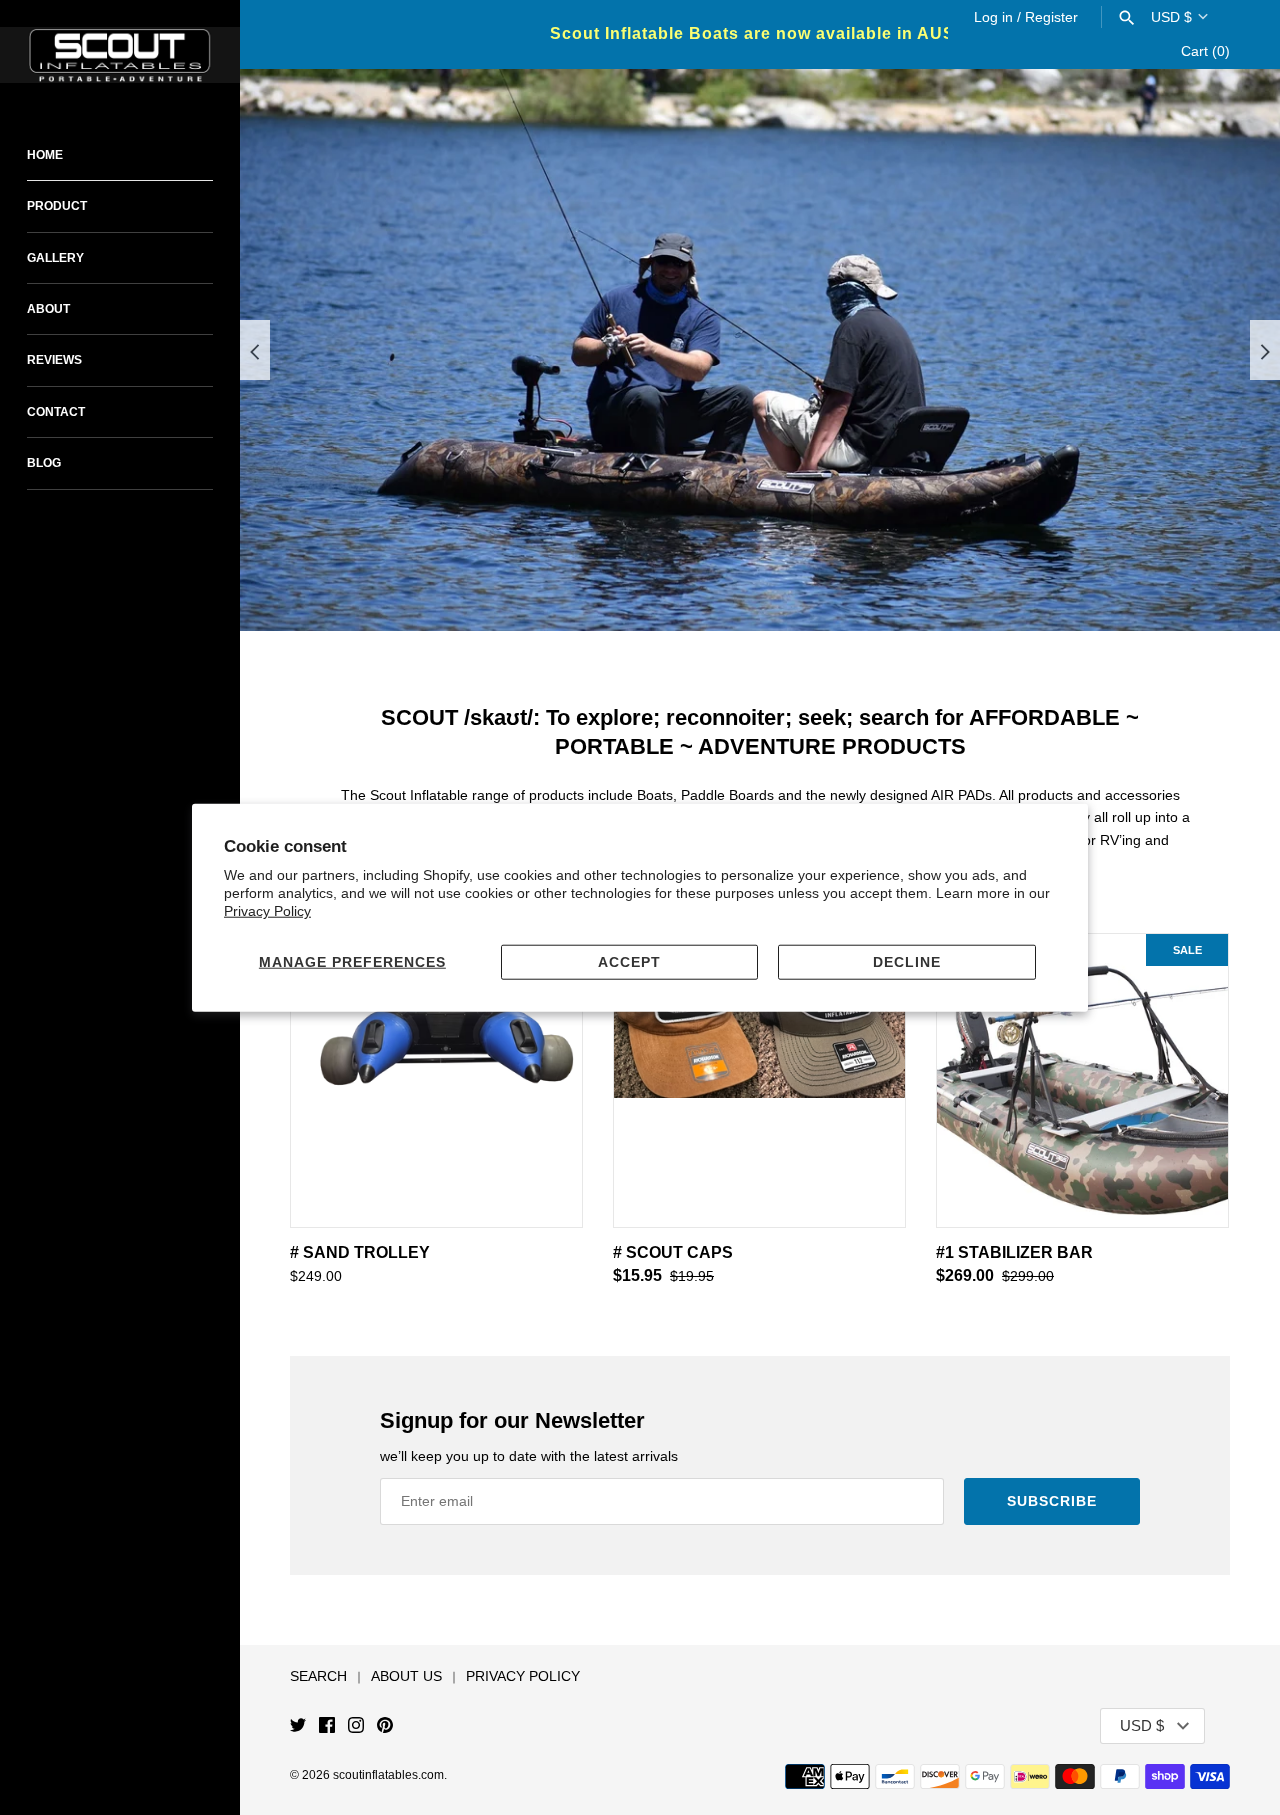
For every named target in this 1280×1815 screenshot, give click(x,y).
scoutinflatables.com (388, 1775)
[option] (760, 350)
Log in (993, 17)
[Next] (1265, 350)
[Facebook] (327, 1726)
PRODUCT (57, 206)
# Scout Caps (673, 1252)
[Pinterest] (385, 1726)
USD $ (1171, 17)
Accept (629, 962)
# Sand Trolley (360, 1252)
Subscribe (1052, 1501)
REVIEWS (54, 360)
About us (406, 1676)
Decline (907, 962)
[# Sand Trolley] (436, 1080)
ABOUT (48, 309)
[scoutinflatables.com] (120, 55)
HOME (45, 155)
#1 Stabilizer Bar (1014, 1252)
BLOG (44, 463)
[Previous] (255, 350)
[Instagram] (356, 1726)
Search (318, 1676)
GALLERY (55, 258)
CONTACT (56, 412)
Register (1051, 17)
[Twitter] (298, 1726)
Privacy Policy (267, 911)
